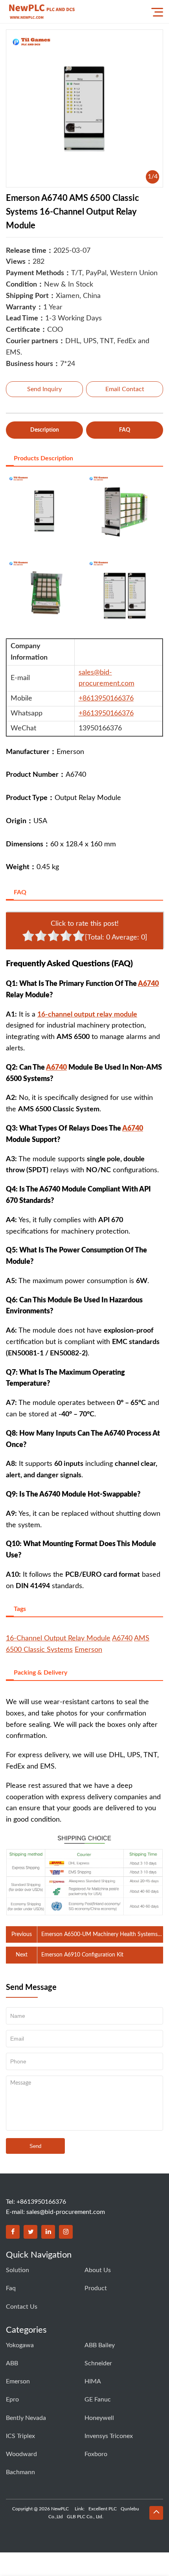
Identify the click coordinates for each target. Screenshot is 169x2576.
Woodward (21, 2454)
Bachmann (20, 2472)
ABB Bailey (100, 2345)
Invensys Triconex (109, 2436)
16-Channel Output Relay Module (58, 1638)
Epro (12, 2399)
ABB (12, 2363)
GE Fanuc (98, 2399)
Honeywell (99, 2418)
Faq (11, 2288)
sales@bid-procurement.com (66, 2212)
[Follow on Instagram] (66, 2232)
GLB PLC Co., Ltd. (85, 2517)
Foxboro (96, 2454)
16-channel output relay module (87, 1015)
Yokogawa (20, 2345)
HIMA (93, 2381)
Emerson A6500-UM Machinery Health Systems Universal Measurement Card (99, 1935)
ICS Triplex (20, 2436)
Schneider (98, 2363)
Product (96, 2288)
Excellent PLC (103, 2509)
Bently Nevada (26, 2418)
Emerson (88, 1650)
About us (98, 2270)
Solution (17, 2270)
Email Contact (125, 389)
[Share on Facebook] (13, 2232)
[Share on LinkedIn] (48, 2232)
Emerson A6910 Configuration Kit (82, 1955)
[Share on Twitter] (30, 2232)
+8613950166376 (106, 699)
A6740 (148, 984)
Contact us (22, 2307)
